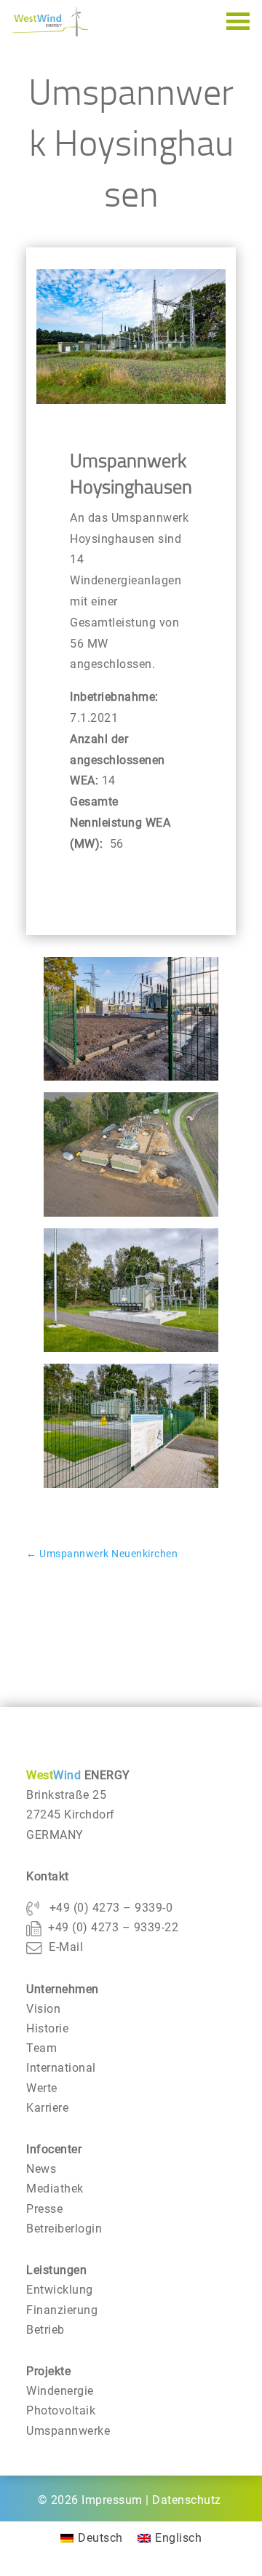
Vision (43, 2009)
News (41, 2169)
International (61, 2068)
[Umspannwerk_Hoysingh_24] (131, 1352)
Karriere (47, 2108)
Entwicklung (60, 2290)
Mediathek (55, 2189)
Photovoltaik (61, 2410)
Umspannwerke (68, 2431)
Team (41, 2048)
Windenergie (60, 2391)
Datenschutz (187, 2500)
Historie (47, 2028)
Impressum (112, 2500)
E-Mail (66, 1947)
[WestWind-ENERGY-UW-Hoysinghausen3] (131, 1216)
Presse (44, 2209)
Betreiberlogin (64, 2229)
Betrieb (45, 2330)
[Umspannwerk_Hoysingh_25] (131, 1488)
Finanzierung (62, 2310)
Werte (42, 2088)
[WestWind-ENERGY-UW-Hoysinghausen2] (131, 1080)
